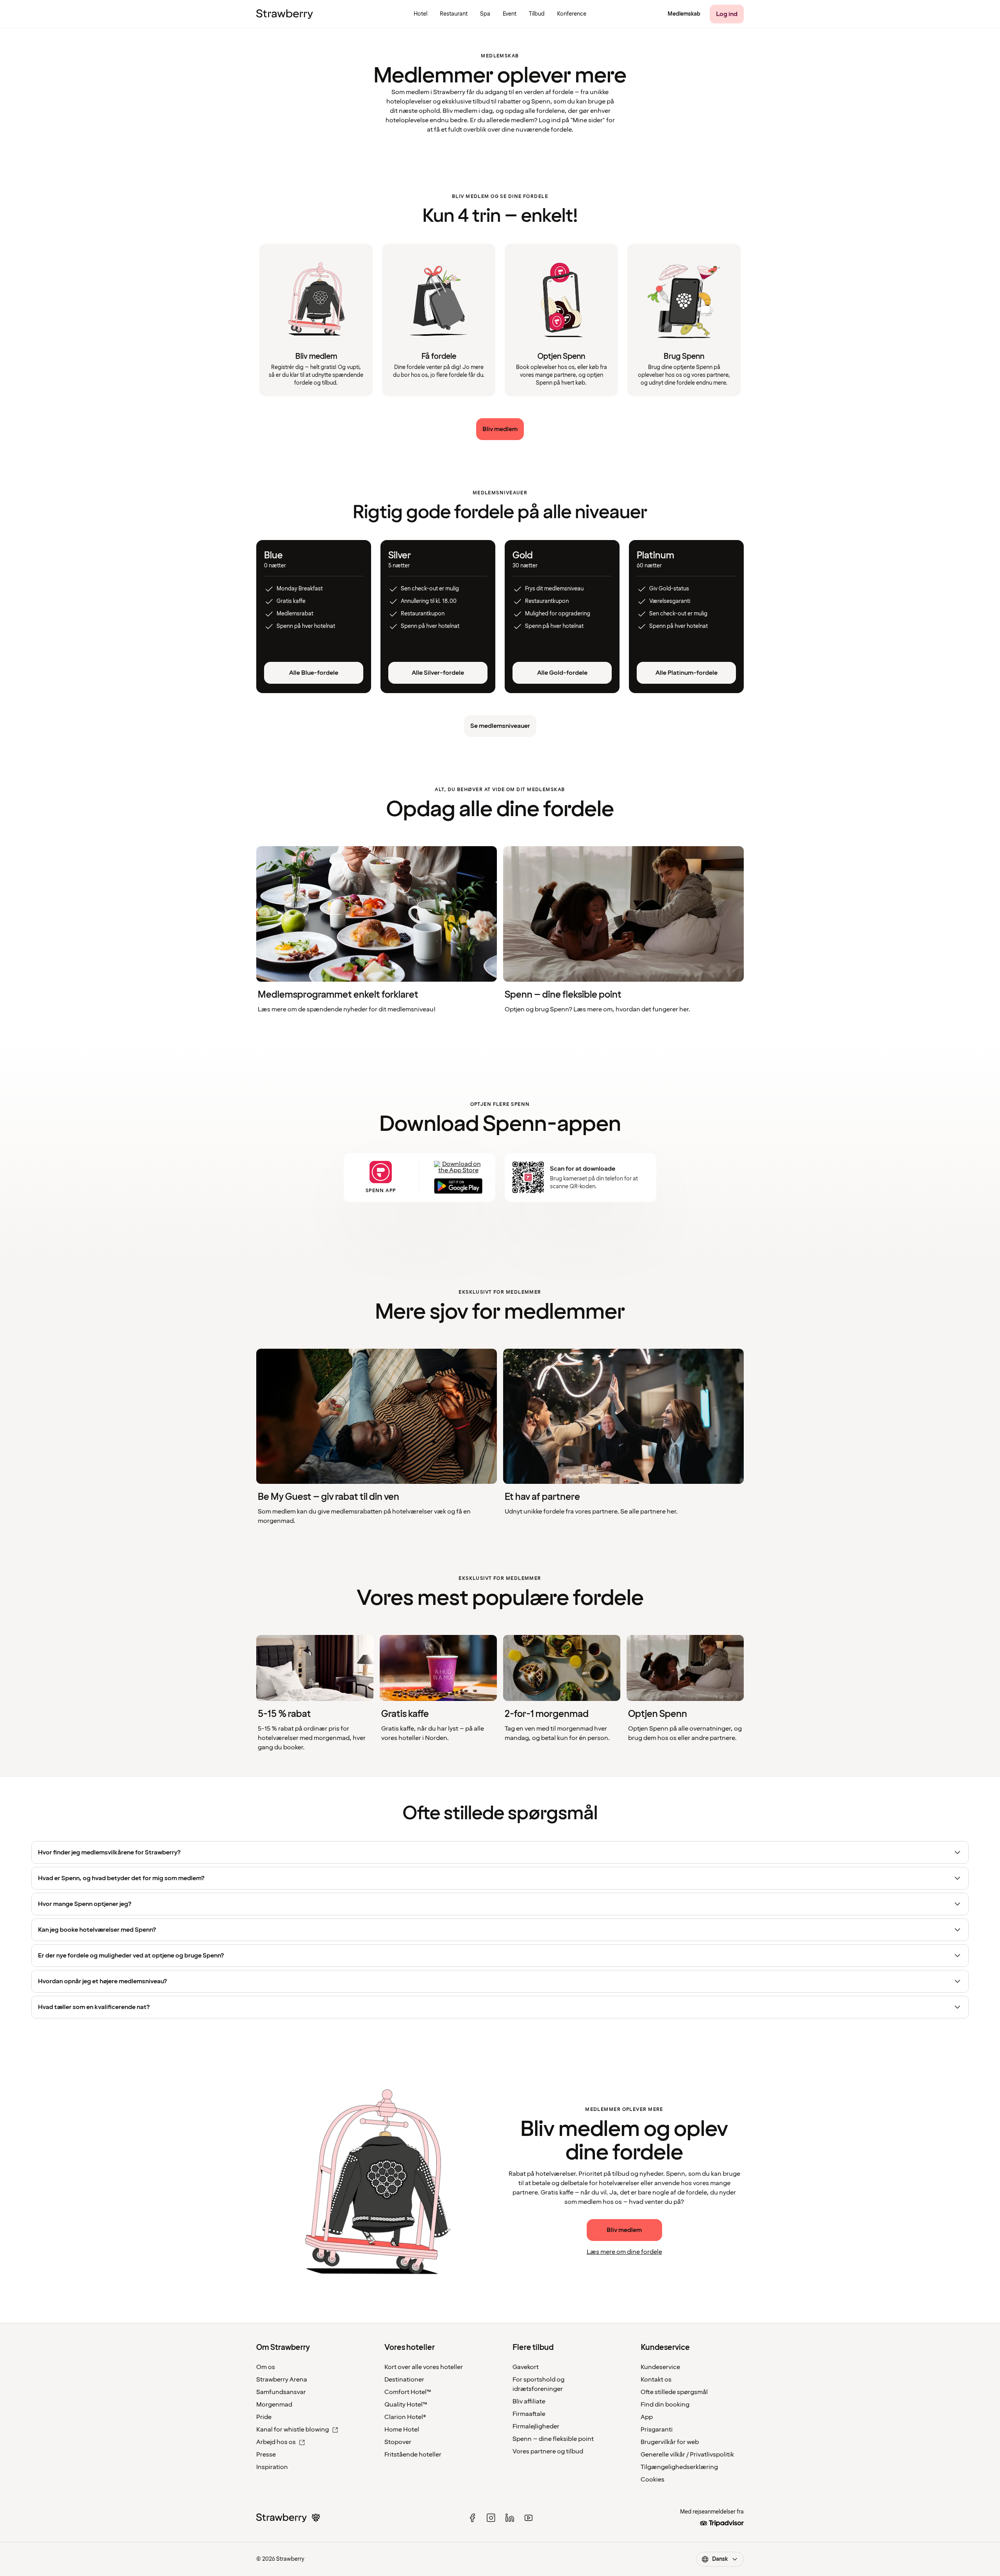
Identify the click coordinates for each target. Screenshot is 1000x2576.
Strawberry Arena (282, 2380)
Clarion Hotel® (405, 2417)
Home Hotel (402, 2430)
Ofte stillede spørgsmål (674, 2392)
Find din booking (665, 2405)
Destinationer (404, 2380)
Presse (266, 2455)
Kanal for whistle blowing (293, 2430)
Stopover (398, 2442)
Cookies (653, 2480)
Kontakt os (656, 2380)
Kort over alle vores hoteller (424, 2367)
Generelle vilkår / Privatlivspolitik (687, 2455)
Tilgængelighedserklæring (679, 2467)
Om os (266, 2367)
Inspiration (272, 2467)
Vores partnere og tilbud (548, 2451)
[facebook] (472, 2518)
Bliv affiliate (529, 2401)
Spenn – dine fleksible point (553, 2439)
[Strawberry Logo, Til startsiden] (285, 14)
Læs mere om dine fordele (624, 2252)
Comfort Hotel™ (408, 2392)
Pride (264, 2417)
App (647, 2417)
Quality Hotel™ (406, 2405)
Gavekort (526, 2367)
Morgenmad (274, 2405)
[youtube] (529, 2518)
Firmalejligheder (536, 2426)
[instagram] (491, 2518)
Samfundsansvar (281, 2392)
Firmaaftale (529, 2414)
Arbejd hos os (276, 2442)
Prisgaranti (657, 2430)
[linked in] (510, 2518)
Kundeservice (660, 2367)
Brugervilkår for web (670, 2442)
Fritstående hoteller (413, 2455)
